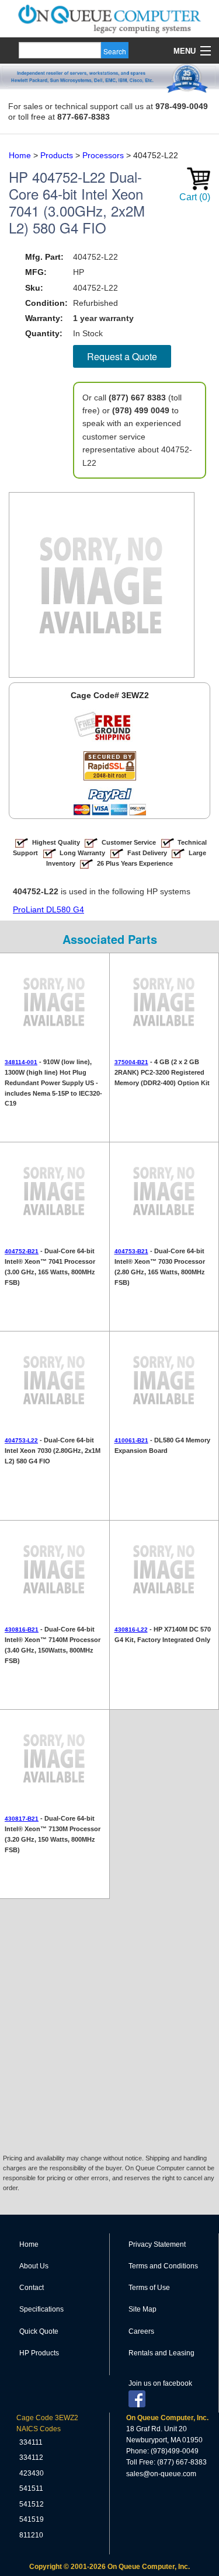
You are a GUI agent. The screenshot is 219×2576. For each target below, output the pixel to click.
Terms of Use (149, 2288)
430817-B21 (22, 1819)
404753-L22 (21, 1440)
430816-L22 (131, 1629)
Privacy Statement (157, 2244)
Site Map (142, 2309)
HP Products (39, 2353)
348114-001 (21, 1062)
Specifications (41, 2309)
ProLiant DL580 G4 (48, 909)
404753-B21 (131, 1251)
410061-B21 (131, 1440)
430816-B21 (22, 1629)
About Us (34, 2266)
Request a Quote (122, 356)
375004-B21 (131, 1062)
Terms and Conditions (163, 2266)
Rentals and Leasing (161, 2353)
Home (29, 2244)
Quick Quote (39, 2331)
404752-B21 (22, 1251)
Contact (32, 2288)
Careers (141, 2331)
